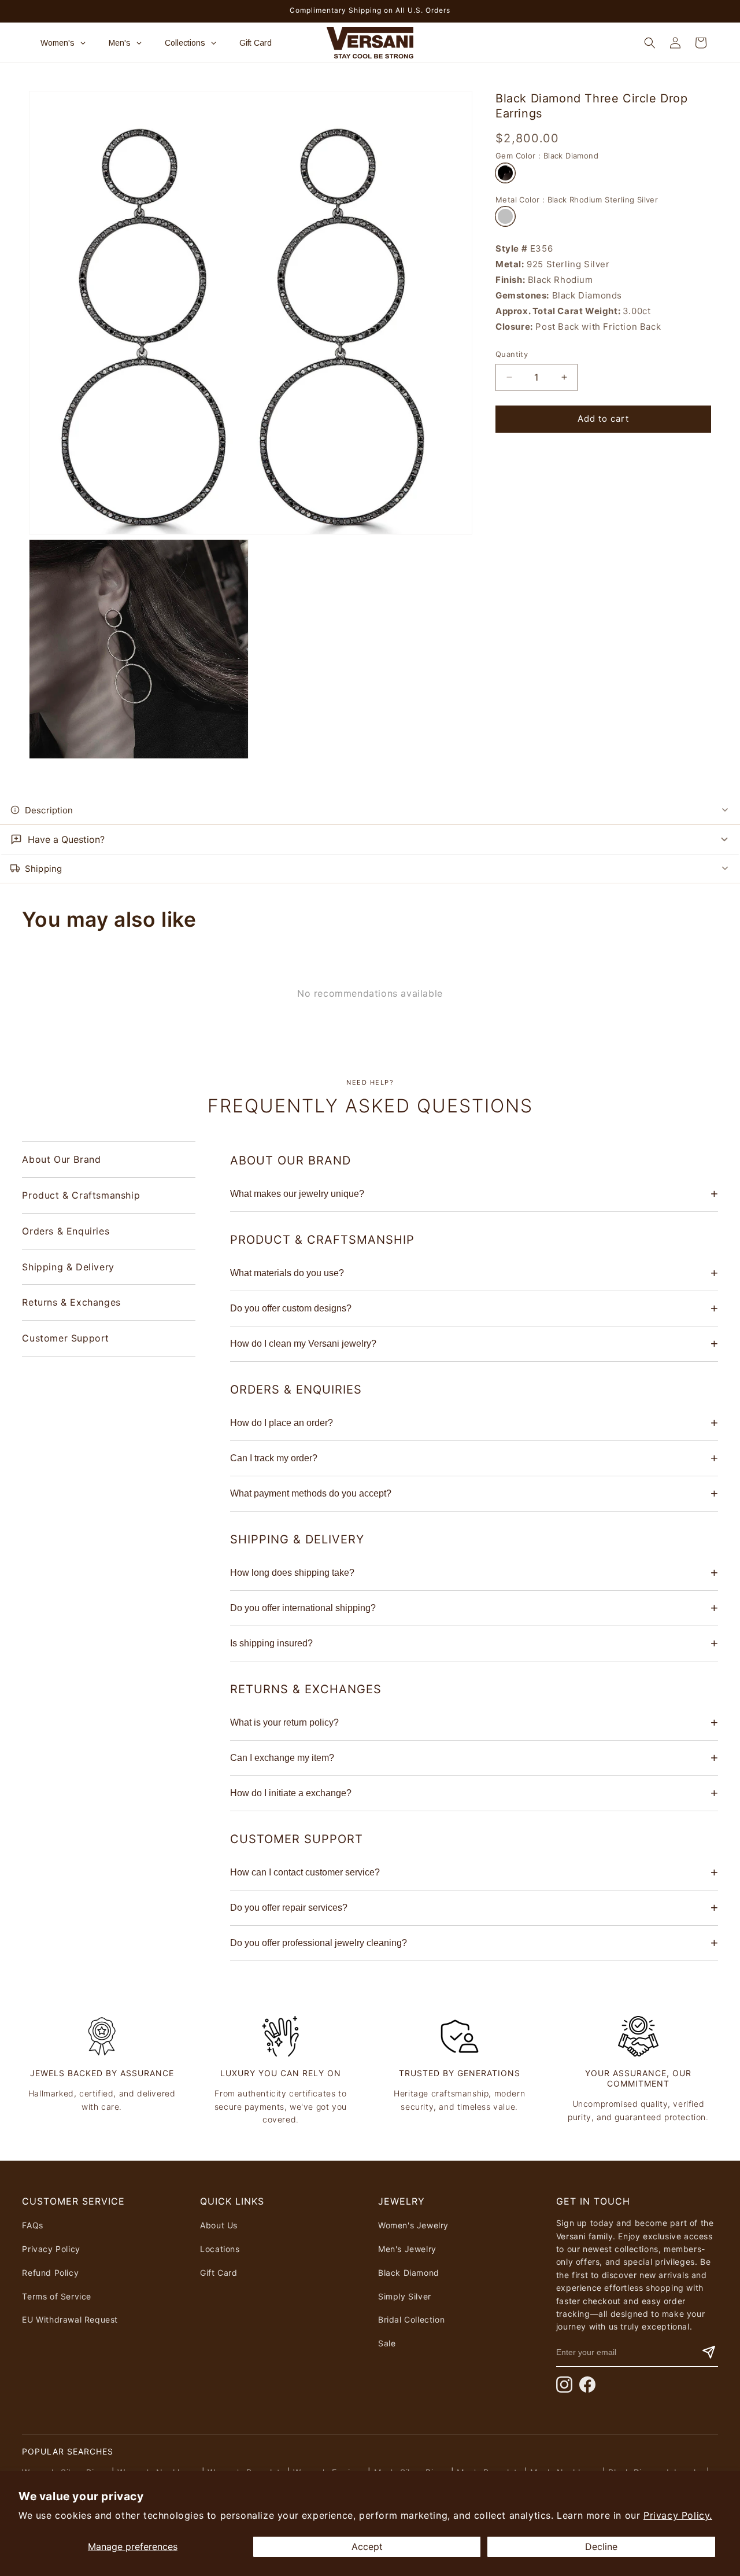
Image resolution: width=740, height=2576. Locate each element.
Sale (387, 2343)
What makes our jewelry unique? (297, 1194)
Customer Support (66, 1338)
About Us (219, 2225)
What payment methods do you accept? (311, 1493)
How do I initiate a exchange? (291, 1793)
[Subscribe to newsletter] (709, 2352)
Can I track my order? (274, 1458)
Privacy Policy (51, 2249)
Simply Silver (405, 2296)
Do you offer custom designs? (291, 1308)
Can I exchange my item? (282, 1758)
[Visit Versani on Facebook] (587, 2385)
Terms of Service (57, 2296)
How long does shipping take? (292, 1573)
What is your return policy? (284, 1722)
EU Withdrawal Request (70, 2319)
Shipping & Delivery (68, 1266)
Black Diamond (409, 2273)
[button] (650, 43)
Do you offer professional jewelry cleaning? (319, 1943)
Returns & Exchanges (71, 1302)
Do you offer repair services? (289, 1908)
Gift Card (219, 2273)
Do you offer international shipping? (303, 1608)
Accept (367, 2546)
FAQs (32, 2225)
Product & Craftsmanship (81, 1195)
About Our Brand (61, 1159)
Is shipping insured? (271, 1643)
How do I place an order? (282, 1423)
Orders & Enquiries (66, 1231)
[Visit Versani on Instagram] (564, 2385)
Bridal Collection (411, 2319)
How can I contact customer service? (305, 1872)
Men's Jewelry (407, 2249)
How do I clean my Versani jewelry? (303, 1344)
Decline (601, 2546)
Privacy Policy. (678, 2515)
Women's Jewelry (413, 2225)
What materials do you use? (287, 1273)
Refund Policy (50, 2273)
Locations (220, 2249)
